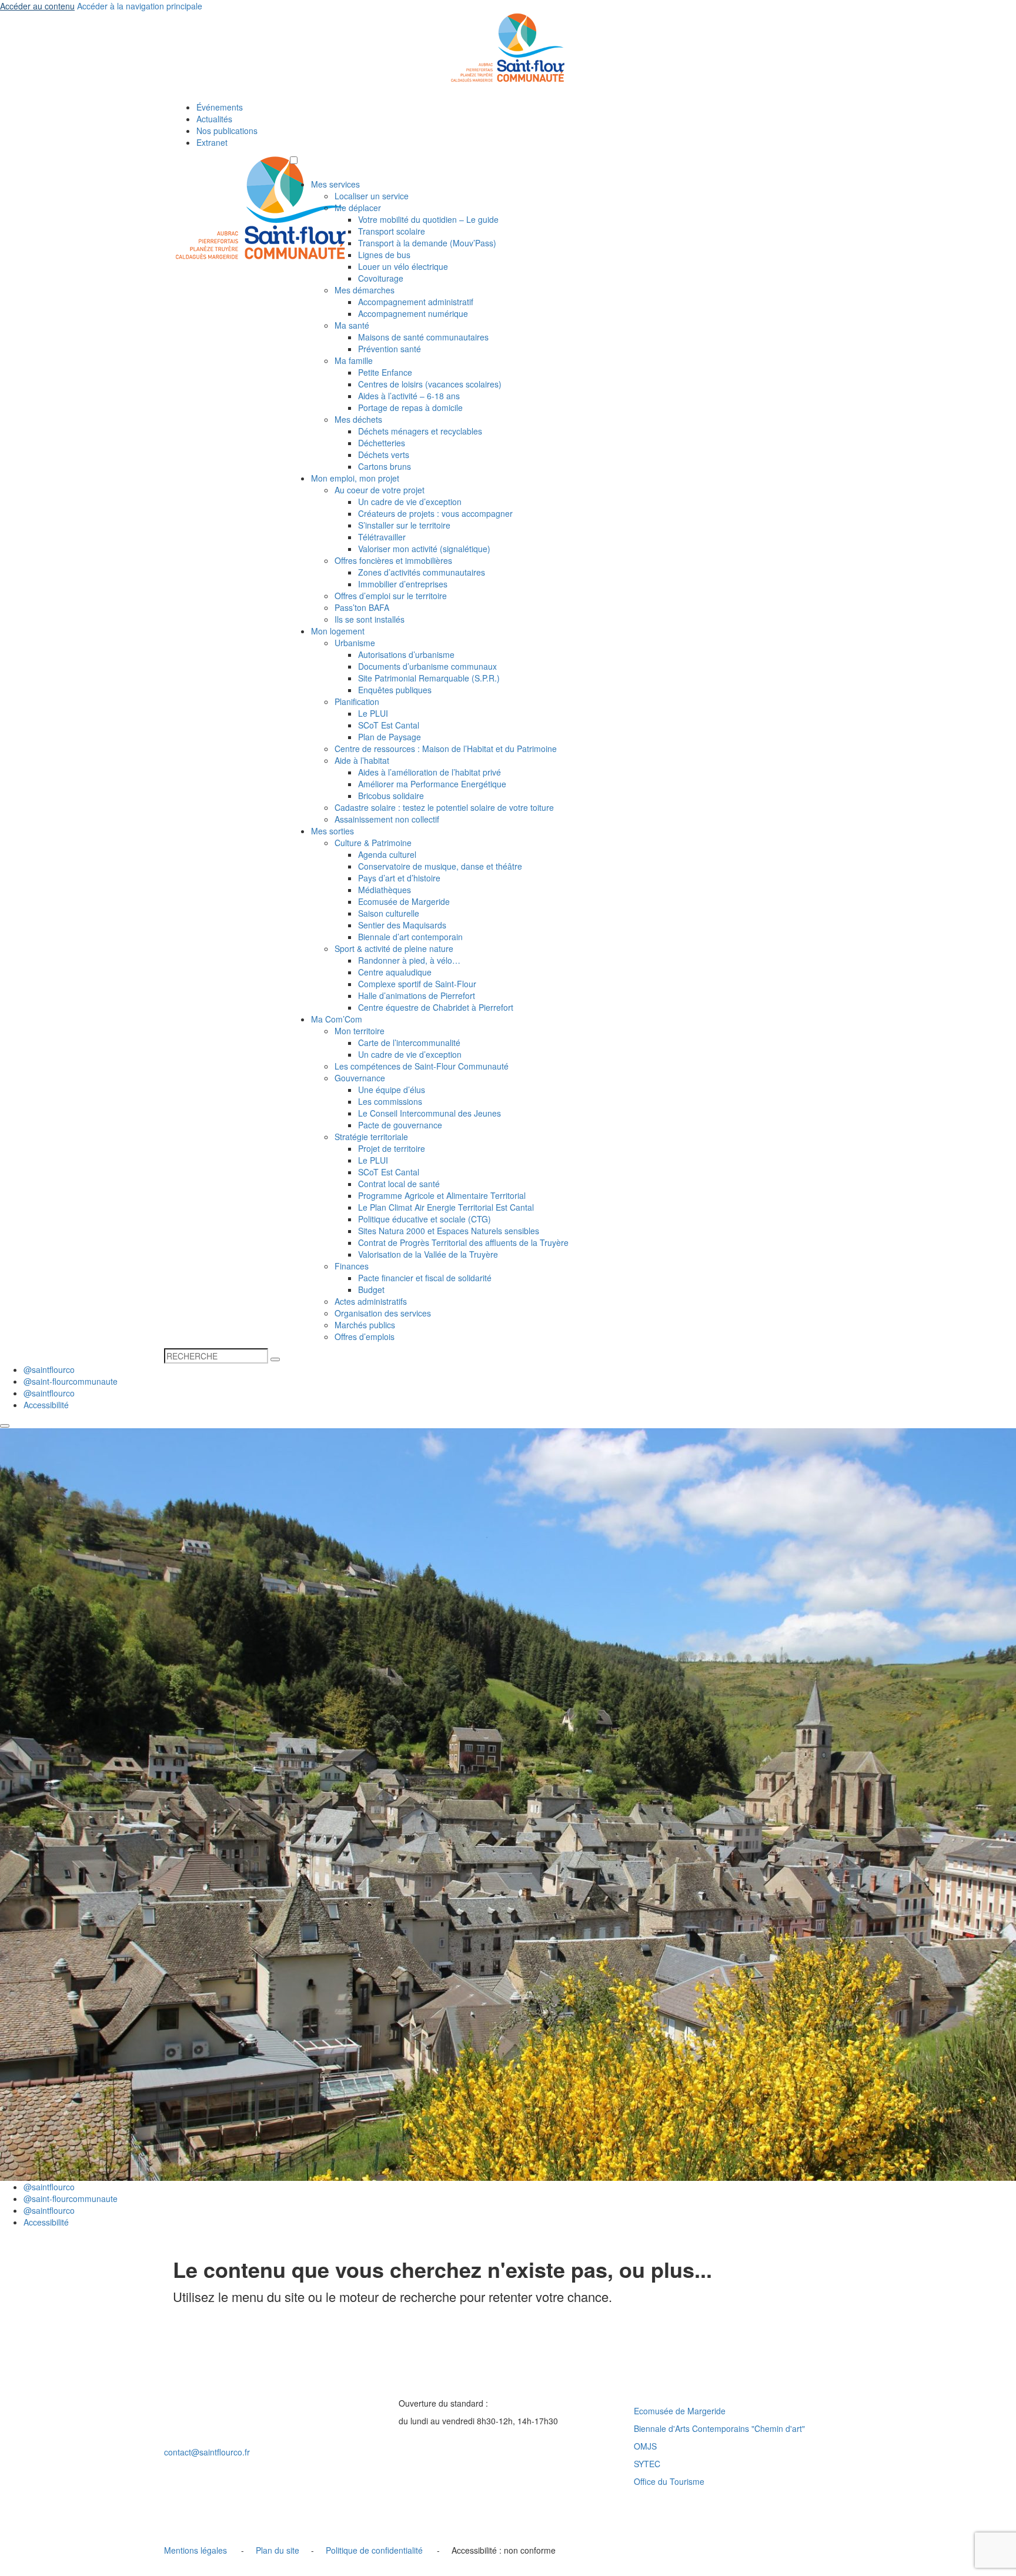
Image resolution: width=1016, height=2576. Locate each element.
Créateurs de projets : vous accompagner (435, 513)
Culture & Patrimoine (373, 843)
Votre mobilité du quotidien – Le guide (428, 219)
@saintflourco (49, 1369)
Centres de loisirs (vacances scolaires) (430, 384)
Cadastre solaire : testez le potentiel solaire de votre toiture (444, 807)
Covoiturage (381, 278)
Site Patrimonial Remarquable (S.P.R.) (429, 678)
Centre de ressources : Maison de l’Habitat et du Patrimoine (446, 749)
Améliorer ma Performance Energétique (432, 784)
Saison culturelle (389, 913)
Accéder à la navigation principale (140, 6)
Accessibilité (46, 1405)
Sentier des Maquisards (402, 925)
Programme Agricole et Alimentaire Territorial (442, 1195)
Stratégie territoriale (371, 1137)
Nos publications (227, 131)
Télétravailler (382, 537)
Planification (357, 701)
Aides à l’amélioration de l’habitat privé (430, 772)
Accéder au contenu (37, 6)
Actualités (214, 119)
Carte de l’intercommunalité (409, 1043)
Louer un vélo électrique (403, 266)
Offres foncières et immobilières (393, 560)
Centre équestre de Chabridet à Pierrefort (436, 1007)
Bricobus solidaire (391, 796)
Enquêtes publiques (395, 690)
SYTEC (647, 2464)
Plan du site (278, 2550)
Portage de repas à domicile (410, 407)
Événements (220, 107)
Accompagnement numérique (413, 313)
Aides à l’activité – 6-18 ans (409, 396)
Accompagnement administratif (416, 302)
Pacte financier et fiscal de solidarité (425, 1278)
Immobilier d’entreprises (403, 584)
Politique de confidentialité (374, 2550)
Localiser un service (372, 196)
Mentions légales (195, 2550)
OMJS (645, 2446)
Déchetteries (382, 443)
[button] (294, 160)
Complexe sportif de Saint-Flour (417, 984)
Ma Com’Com (337, 1019)
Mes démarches (365, 290)
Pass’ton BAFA (362, 607)
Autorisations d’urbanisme (406, 654)
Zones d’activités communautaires (422, 572)
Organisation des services (383, 1313)
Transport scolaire (392, 231)
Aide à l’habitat (362, 760)
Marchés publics (365, 1325)
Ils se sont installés (370, 619)
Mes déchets (358, 419)
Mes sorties (332, 831)
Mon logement (338, 631)
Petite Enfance (385, 372)
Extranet (212, 142)
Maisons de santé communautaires (423, 337)
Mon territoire (360, 1031)
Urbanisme (355, 643)
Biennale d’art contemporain (410, 937)
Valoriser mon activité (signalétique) (424, 549)
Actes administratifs (371, 1301)
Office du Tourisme (669, 2481)
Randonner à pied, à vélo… (409, 960)
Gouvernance (360, 1078)
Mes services (335, 184)
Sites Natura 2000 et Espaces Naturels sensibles (449, 1231)
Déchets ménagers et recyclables (420, 431)
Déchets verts (384, 455)
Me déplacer (358, 208)
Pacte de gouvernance (400, 1125)
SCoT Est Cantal (389, 725)
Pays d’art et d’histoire (399, 878)
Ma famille (354, 360)
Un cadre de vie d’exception (410, 502)
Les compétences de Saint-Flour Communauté (422, 1066)
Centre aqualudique (395, 972)
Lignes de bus (384, 255)
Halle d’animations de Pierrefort (417, 995)
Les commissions (390, 1101)
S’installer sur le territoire (404, 525)
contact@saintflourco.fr (207, 2452)
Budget (371, 1289)
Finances (352, 1266)
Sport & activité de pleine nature (394, 948)
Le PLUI (373, 713)
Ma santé (352, 325)
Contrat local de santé (399, 1184)
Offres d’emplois (365, 1337)
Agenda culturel (387, 854)
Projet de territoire (392, 1148)
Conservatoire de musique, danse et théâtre (440, 866)
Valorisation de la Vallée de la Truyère (428, 1254)
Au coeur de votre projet (380, 490)
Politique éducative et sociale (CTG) (425, 1219)
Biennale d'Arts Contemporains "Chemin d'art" (719, 2428)
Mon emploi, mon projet (355, 478)
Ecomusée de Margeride (404, 901)
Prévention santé (390, 349)
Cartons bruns (385, 466)
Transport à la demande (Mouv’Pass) (427, 243)
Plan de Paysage (390, 737)
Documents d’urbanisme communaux (427, 666)
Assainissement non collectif (387, 819)
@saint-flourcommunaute (71, 1381)
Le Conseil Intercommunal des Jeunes (430, 1113)
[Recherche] (275, 1359)
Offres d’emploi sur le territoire (391, 596)
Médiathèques (385, 890)
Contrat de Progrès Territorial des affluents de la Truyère (463, 1242)
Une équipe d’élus (392, 1090)
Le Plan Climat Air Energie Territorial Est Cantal (446, 1207)
